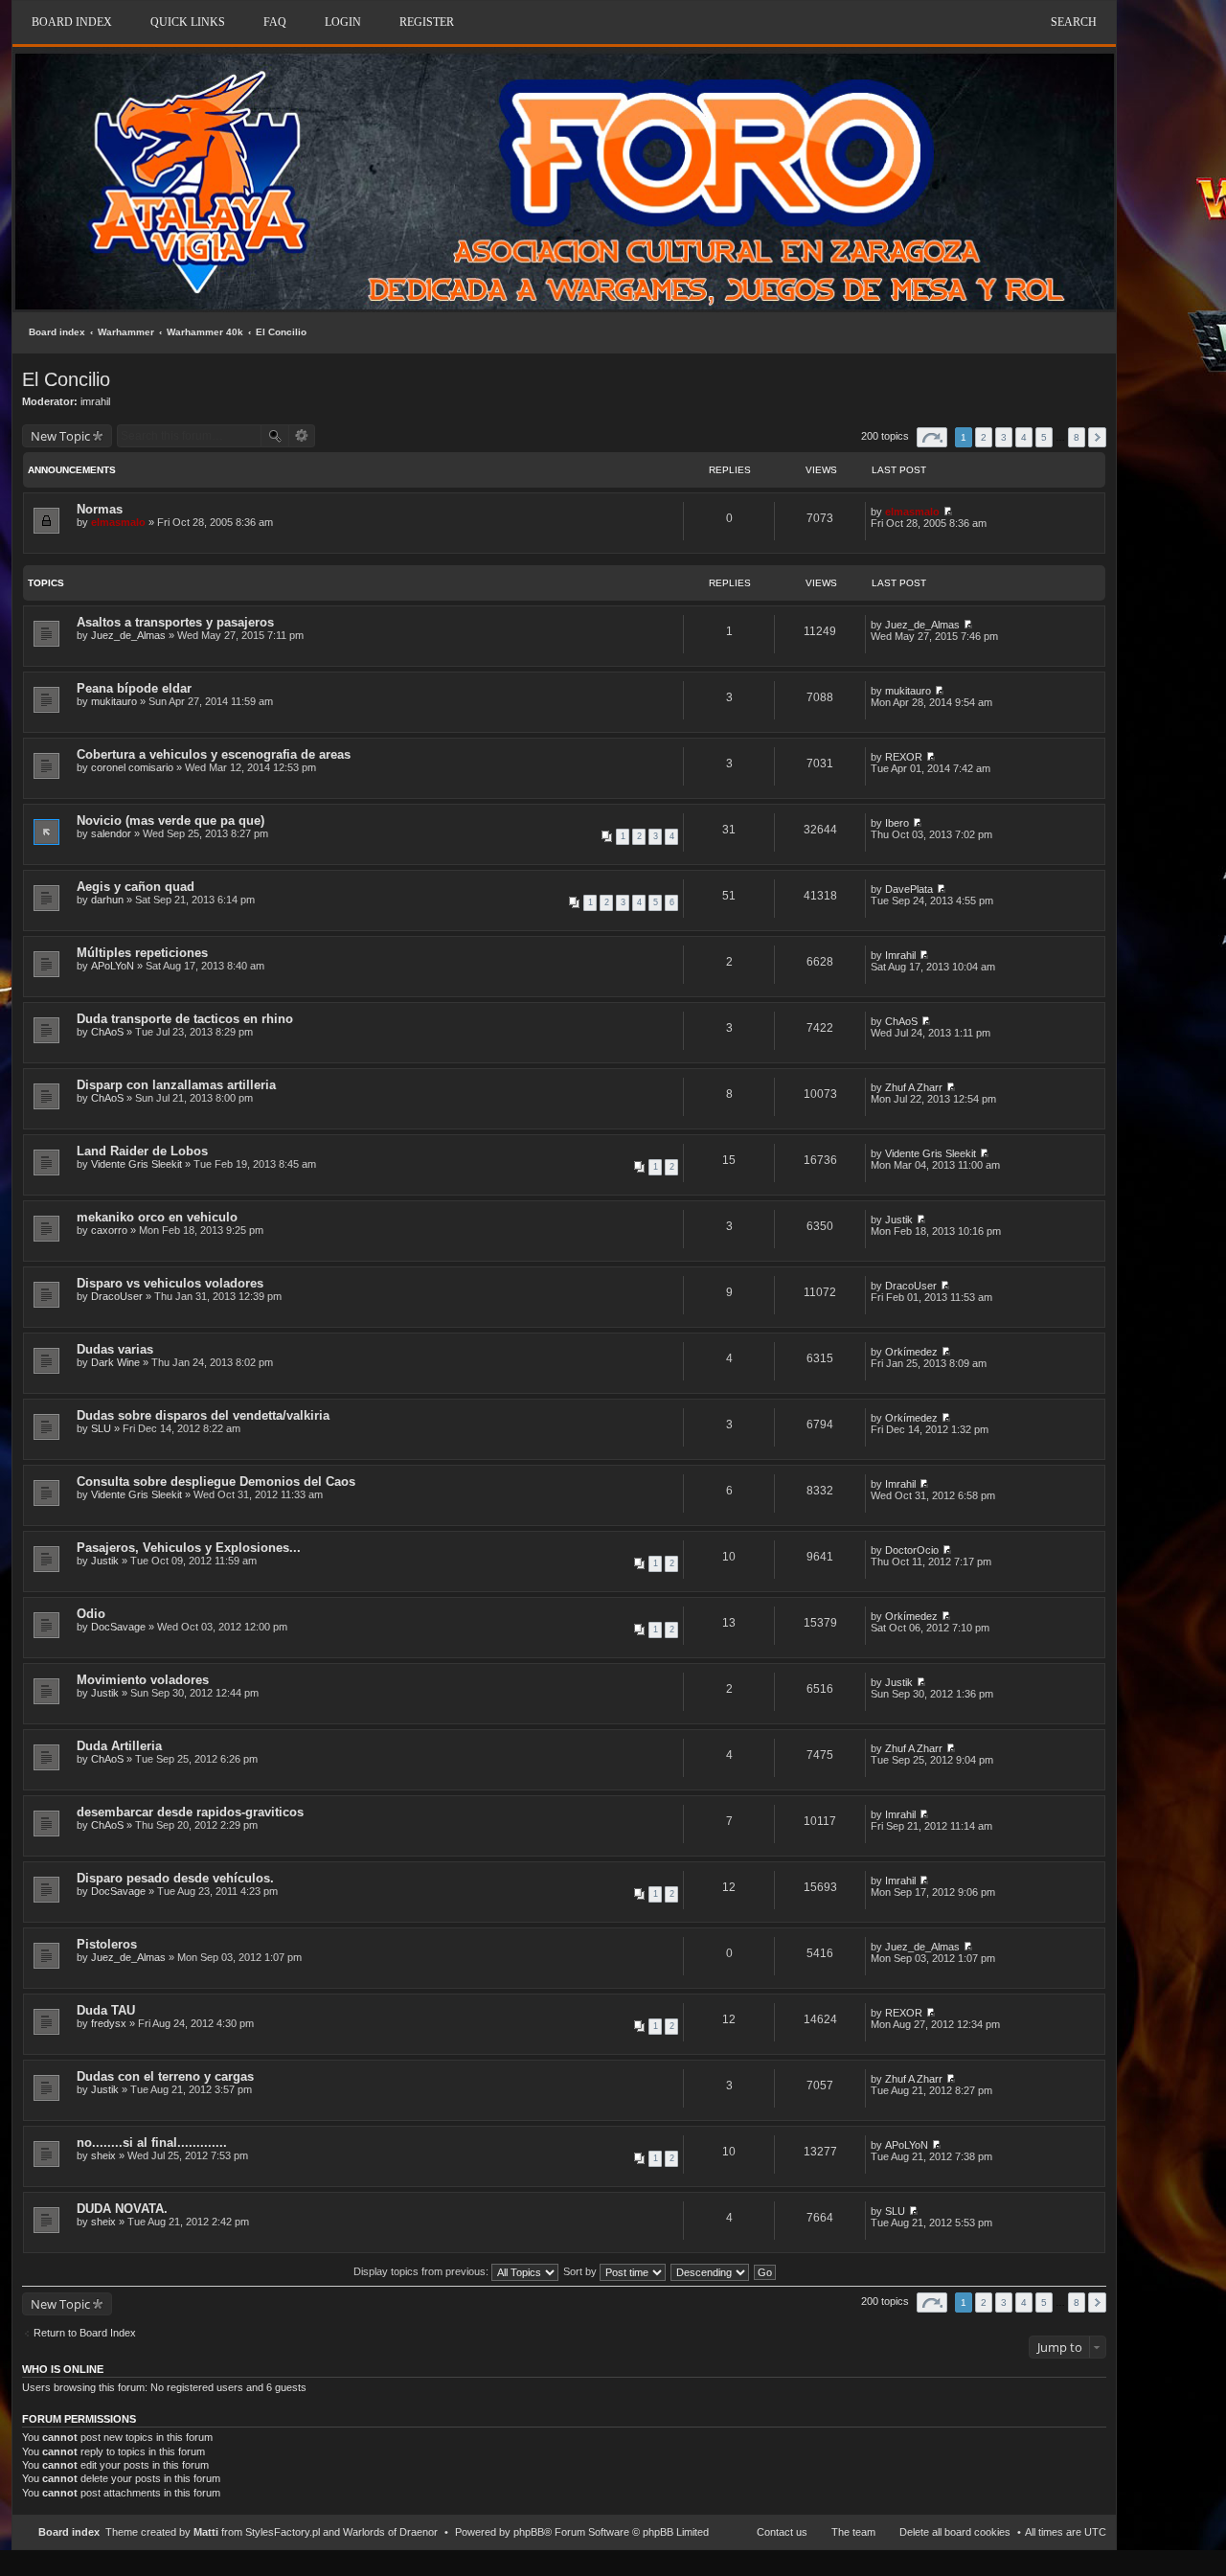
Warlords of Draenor (390, 2532)
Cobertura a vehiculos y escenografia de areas (214, 754)
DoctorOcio (912, 1550)
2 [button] (984, 437)
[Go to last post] (948, 512)
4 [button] (1024, 437)
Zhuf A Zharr (914, 1087)
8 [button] (1077, 437)
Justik (899, 1220)
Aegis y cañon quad (136, 887)
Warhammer (126, 332)
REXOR (904, 757)
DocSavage (118, 1627)
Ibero (897, 823)
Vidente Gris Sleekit (136, 1164)
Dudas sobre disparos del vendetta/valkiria (203, 1415)
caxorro (109, 1230)
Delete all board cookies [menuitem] (955, 2532)
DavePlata (909, 889)
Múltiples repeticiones (142, 953)
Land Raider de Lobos (142, 1151)
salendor (111, 833)
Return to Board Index (85, 2333)
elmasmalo (118, 522)
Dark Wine (115, 1362)
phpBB (529, 2532)
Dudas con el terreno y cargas (165, 2076)
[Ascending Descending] (711, 2271)
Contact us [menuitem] (782, 2532)
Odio (91, 1614)
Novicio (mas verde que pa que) (170, 821)
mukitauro (114, 701)
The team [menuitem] (853, 2532)
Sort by (581, 2271)
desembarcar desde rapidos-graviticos (190, 1812)
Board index (57, 332)
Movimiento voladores (143, 1680)
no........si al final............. (152, 2143)
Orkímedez (911, 1352)
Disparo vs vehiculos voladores (170, 1283)
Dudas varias (115, 1349)
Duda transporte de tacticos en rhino (185, 1019)
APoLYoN (113, 966)
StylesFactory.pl (283, 2532)
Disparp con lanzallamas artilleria (176, 1085)
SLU (101, 1428)
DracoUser (117, 1296)
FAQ (275, 22)
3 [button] (1004, 437)
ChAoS (107, 1032)
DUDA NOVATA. (122, 2209)
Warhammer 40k (205, 332)
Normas (100, 509)
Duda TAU (106, 2010)
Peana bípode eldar (134, 688)
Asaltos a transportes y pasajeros (175, 622)
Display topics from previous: (422, 2271)
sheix (103, 2155)
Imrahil (900, 955)
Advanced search (302, 436)
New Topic (60, 436)
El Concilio (281, 332)
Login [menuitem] (343, 22)
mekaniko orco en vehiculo (157, 1217)
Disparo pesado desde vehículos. (175, 1878)
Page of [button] (932, 437)
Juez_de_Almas (128, 635)
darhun (107, 900)
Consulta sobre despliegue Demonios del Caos (216, 1482)
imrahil (95, 401)
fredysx (109, 2023)
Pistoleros (107, 1944)
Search (1074, 22)
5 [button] (1044, 437)
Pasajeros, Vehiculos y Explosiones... (189, 1548)
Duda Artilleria (119, 1746)
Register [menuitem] (427, 22)
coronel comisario (132, 767)
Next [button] (1097, 437)
